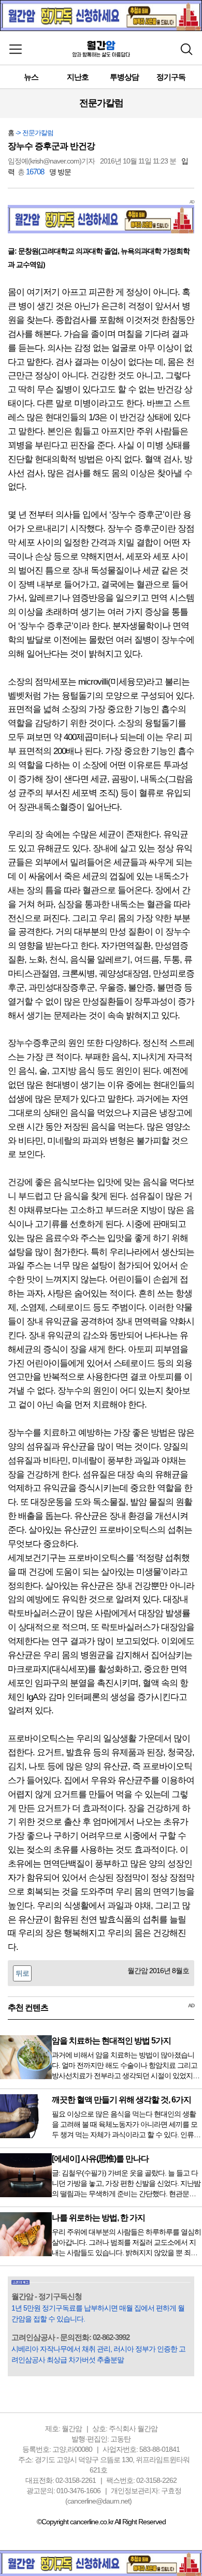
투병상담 (124, 77)
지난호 (78, 77)
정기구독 (171, 77)
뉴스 (31, 77)
